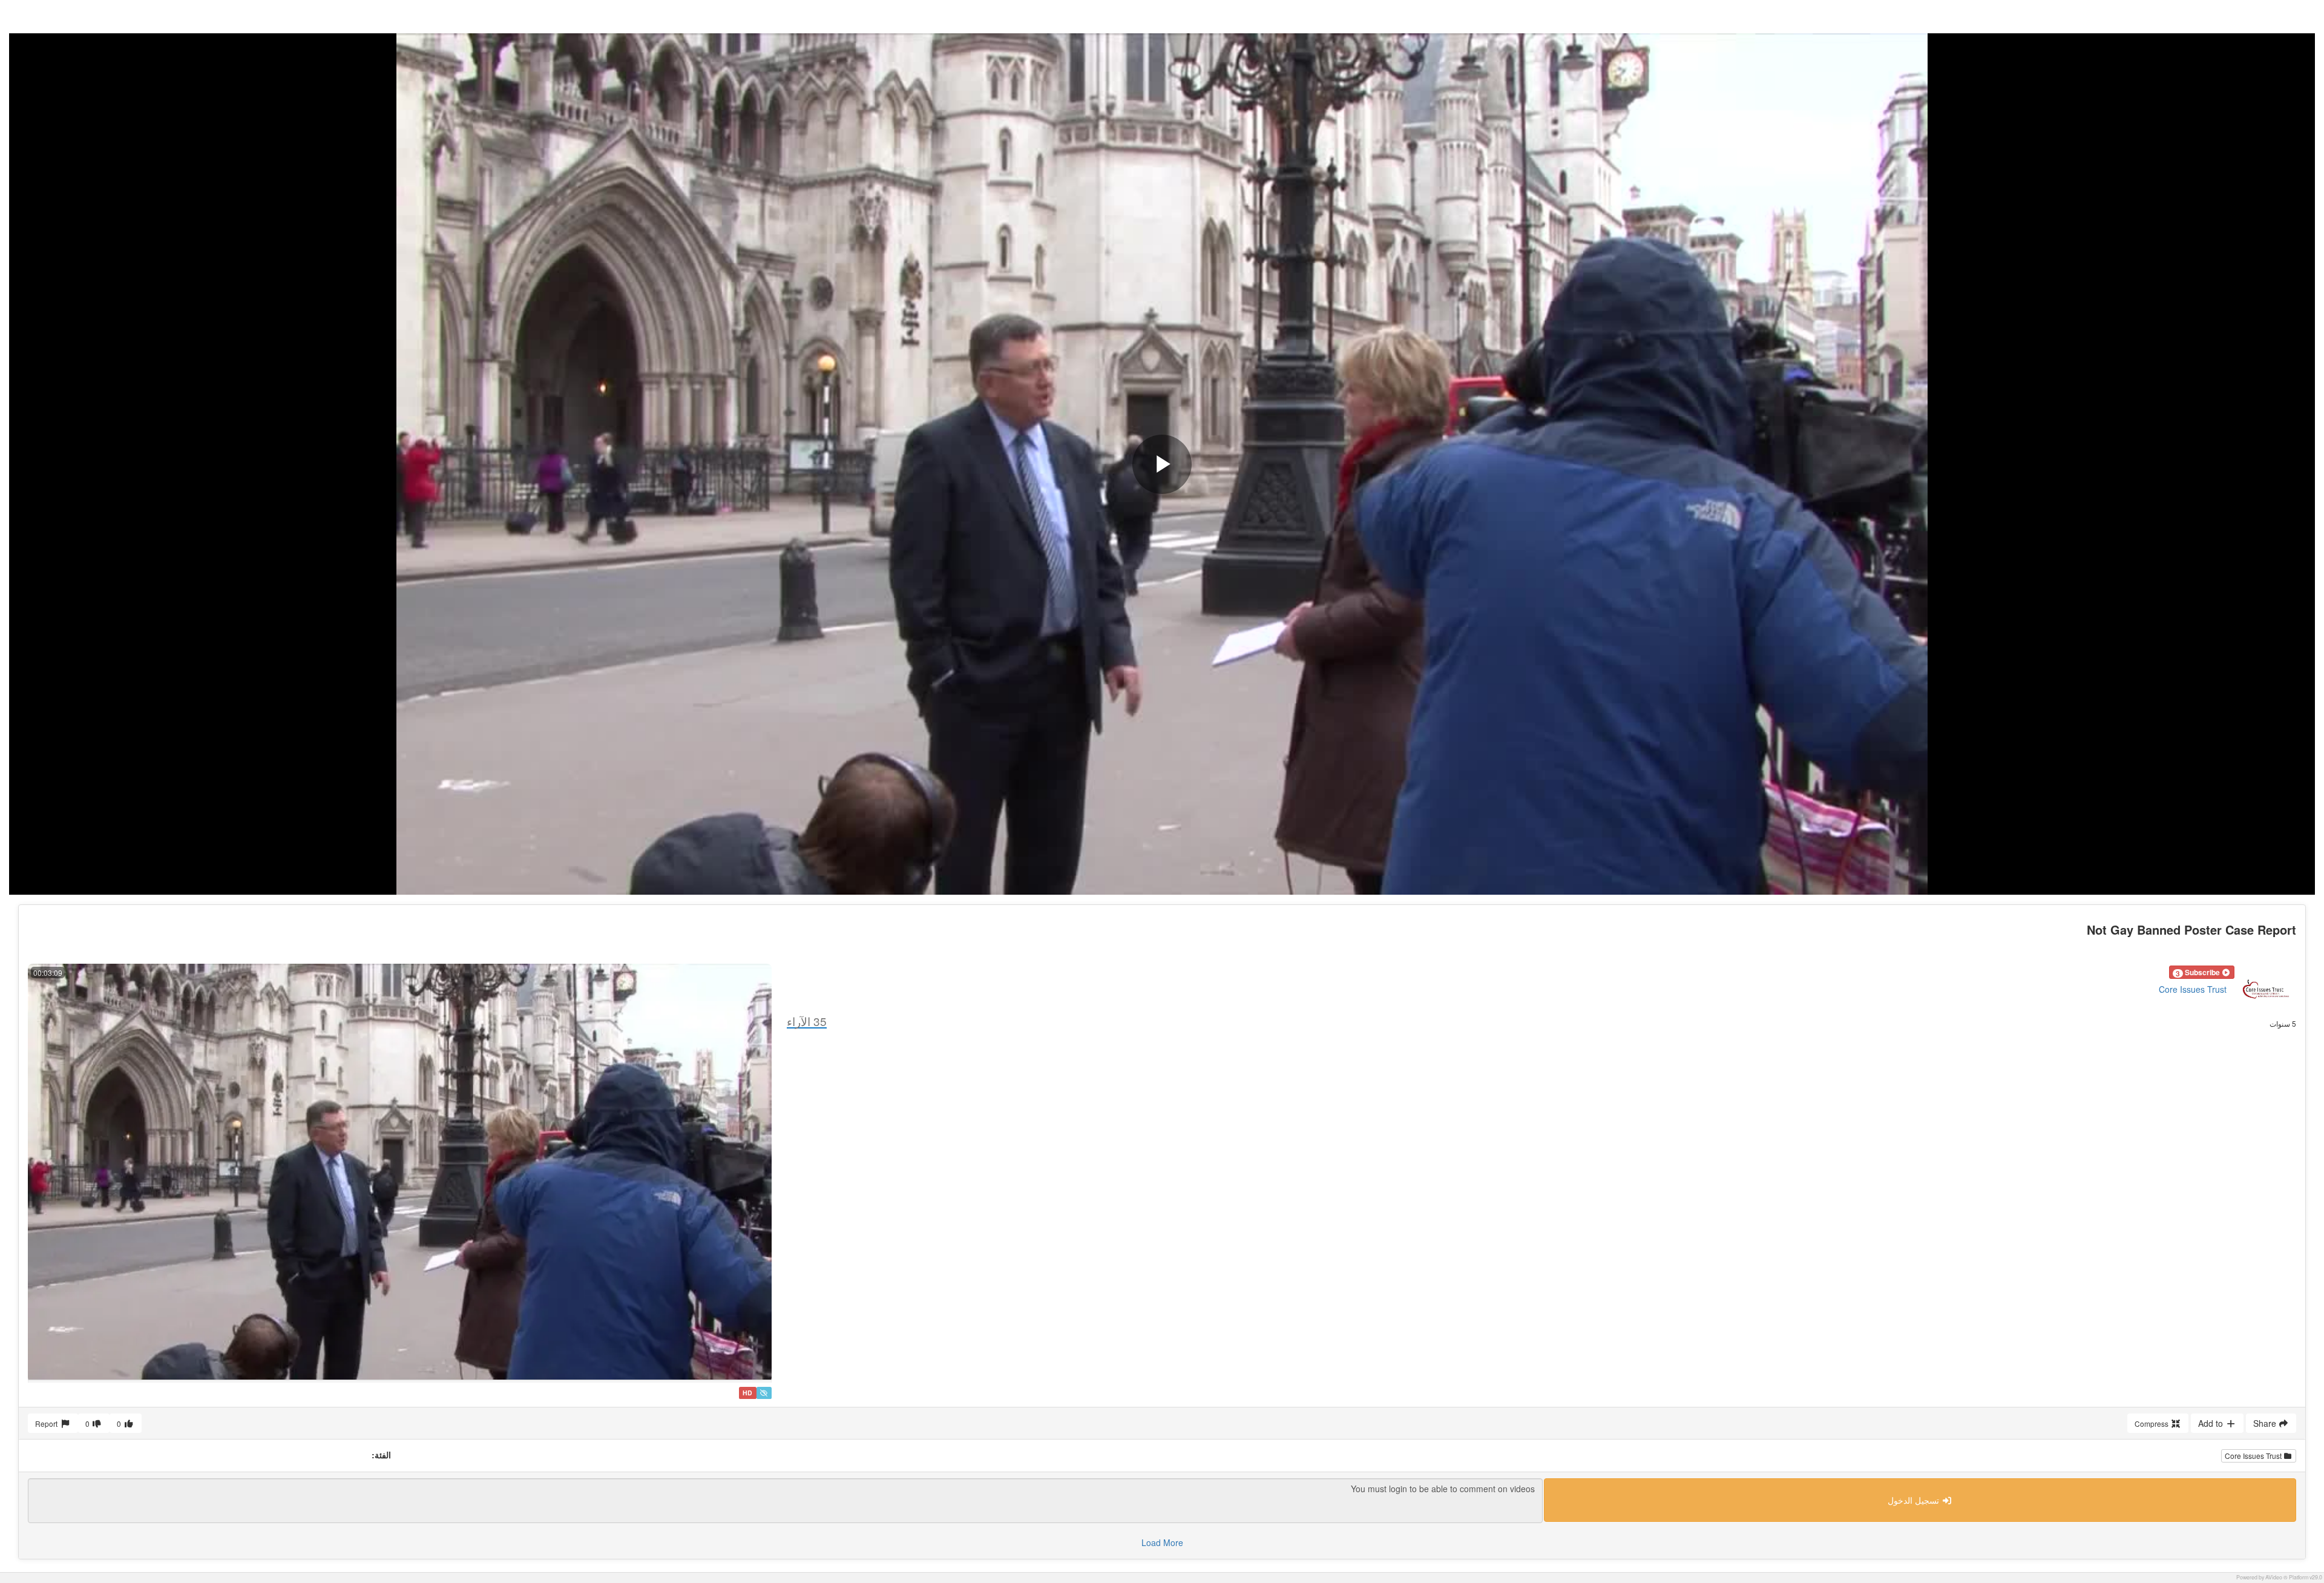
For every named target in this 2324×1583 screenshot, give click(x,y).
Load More (1162, 1542)
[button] (2202, 972)
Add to (2212, 1423)
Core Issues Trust (2193, 989)
